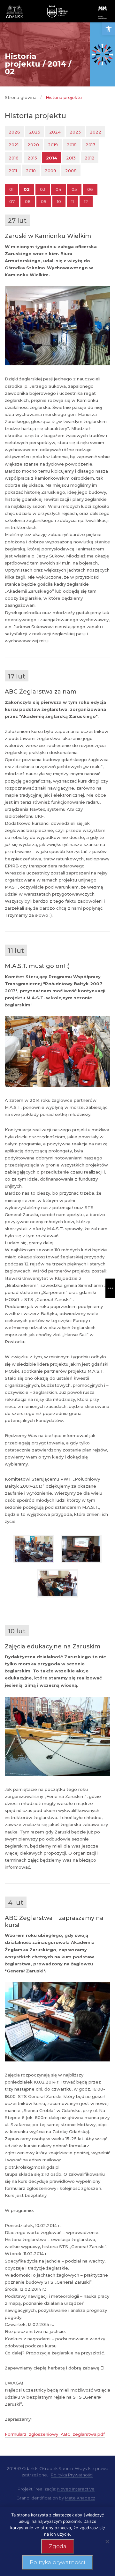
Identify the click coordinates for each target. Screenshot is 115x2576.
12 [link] (86, 201)
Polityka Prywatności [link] (72, 2475)
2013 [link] (71, 158)
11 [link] (73, 201)
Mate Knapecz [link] (80, 2498)
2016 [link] (14, 158)
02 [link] (27, 189)
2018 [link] (72, 145)
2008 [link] (71, 171)
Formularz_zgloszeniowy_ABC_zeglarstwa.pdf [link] (55, 2434)
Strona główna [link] (21, 97)
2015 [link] (32, 158)
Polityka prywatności (57, 2562)
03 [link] (43, 189)
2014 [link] (52, 158)
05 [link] (74, 189)
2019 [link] (53, 145)
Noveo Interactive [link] (76, 2489)
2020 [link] (33, 145)
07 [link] (12, 201)
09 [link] (44, 201)
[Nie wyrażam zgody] (107, 2541)
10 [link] (59, 201)
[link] (109, 29)
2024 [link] (55, 132)
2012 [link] (90, 158)
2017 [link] (90, 145)
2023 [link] (75, 132)
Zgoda (58, 2546)
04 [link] (58, 189)
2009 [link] (50, 171)
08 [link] (28, 201)
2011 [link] (13, 171)
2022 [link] (96, 132)
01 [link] (11, 189)
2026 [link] (14, 132)
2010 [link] (31, 171)
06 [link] (90, 189)
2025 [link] (35, 132)
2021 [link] (14, 145)
